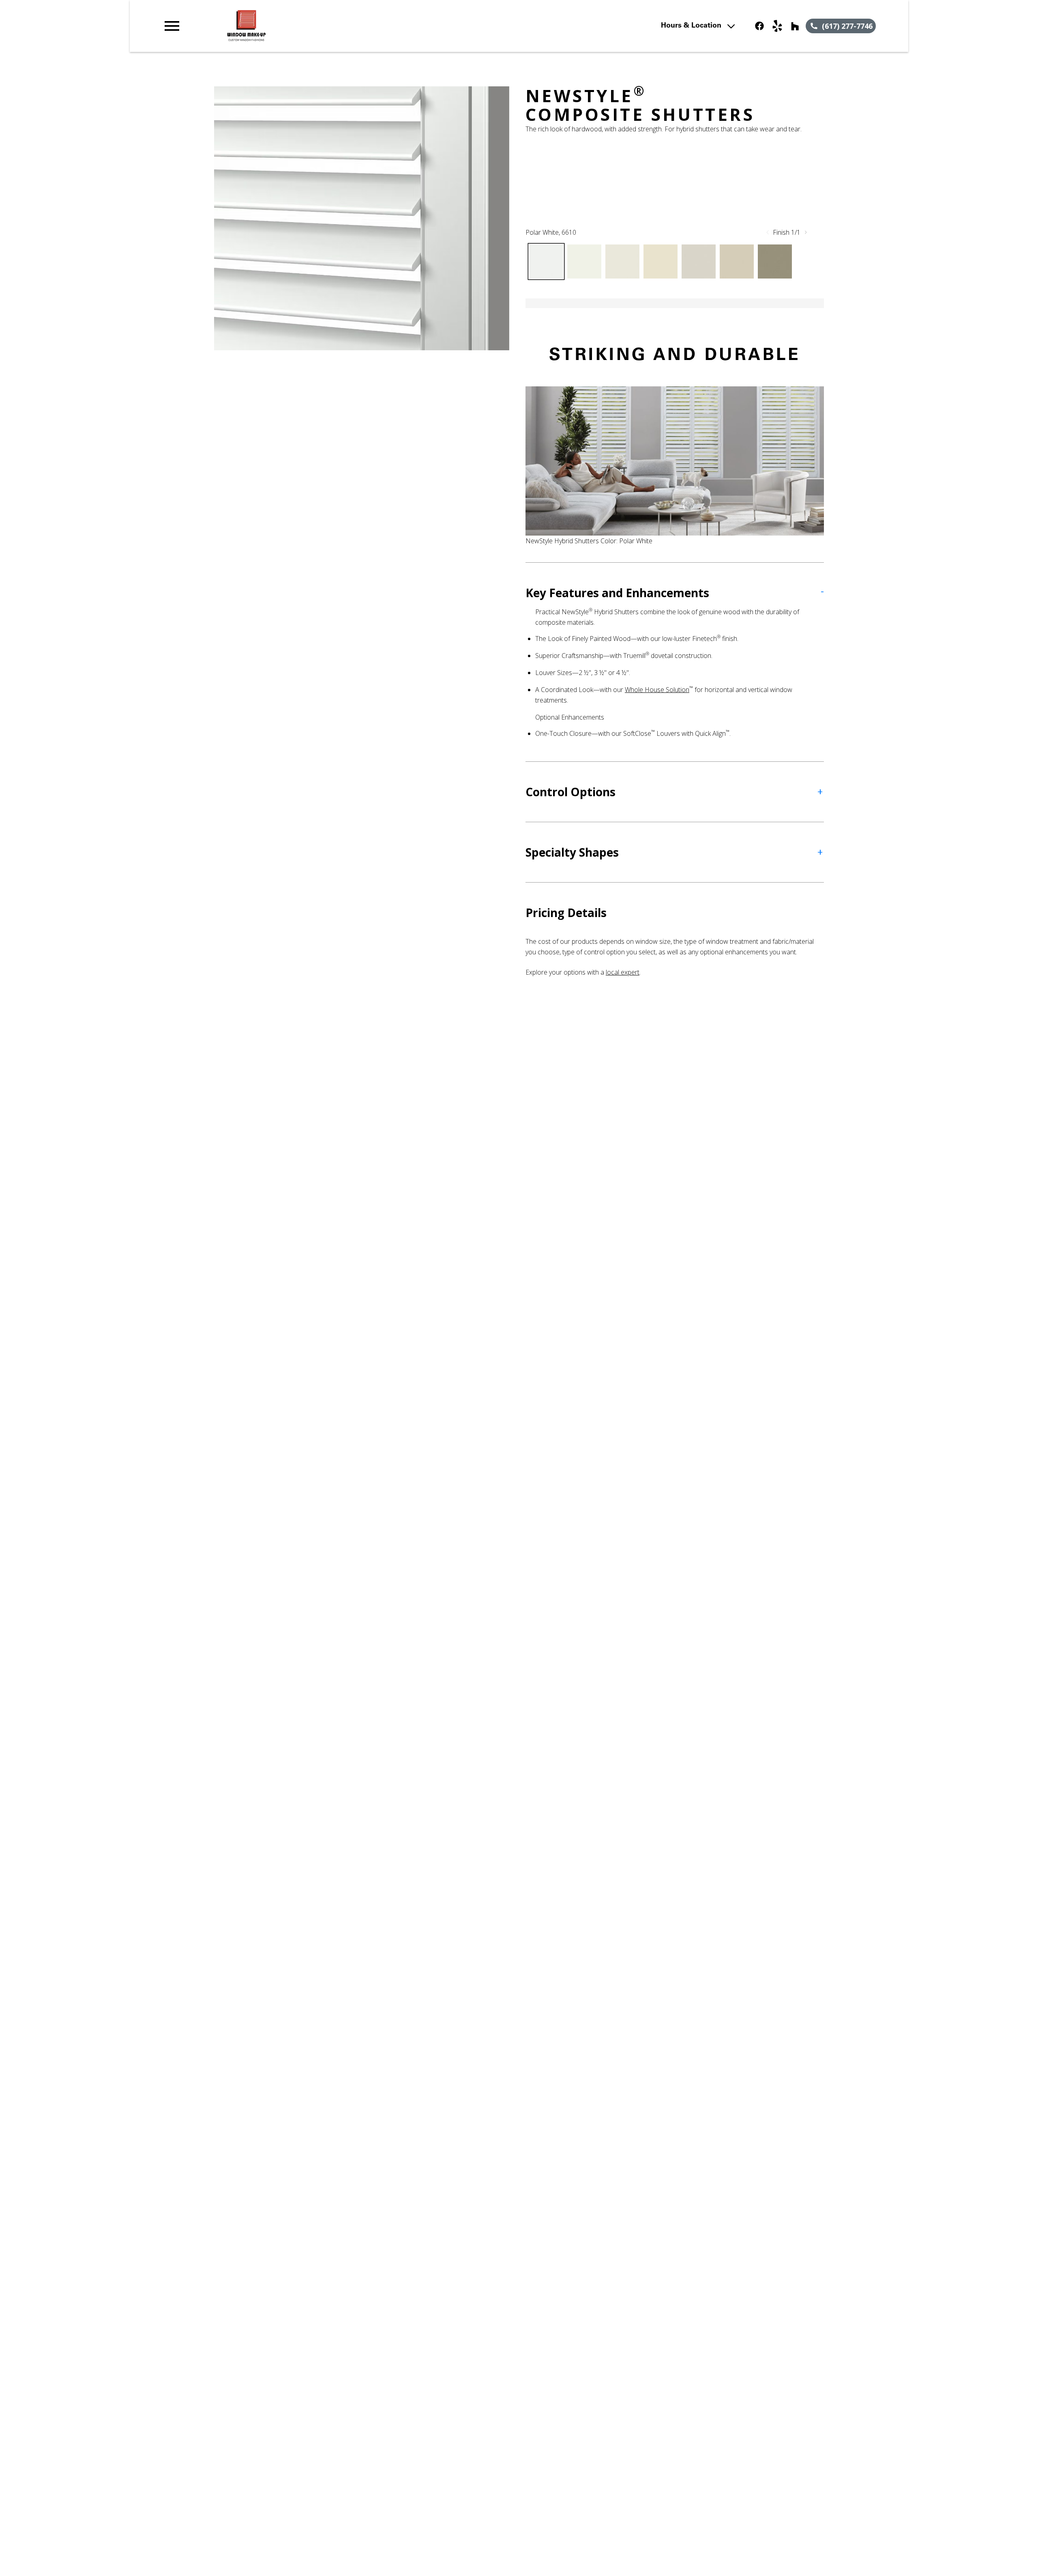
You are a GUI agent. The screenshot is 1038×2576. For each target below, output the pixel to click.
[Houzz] (795, 26)
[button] (172, 26)
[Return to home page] (330, 26)
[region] (362, 218)
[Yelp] (777, 26)
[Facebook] (759, 26)
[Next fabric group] (806, 232)
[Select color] (546, 261)
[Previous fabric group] (768, 232)
